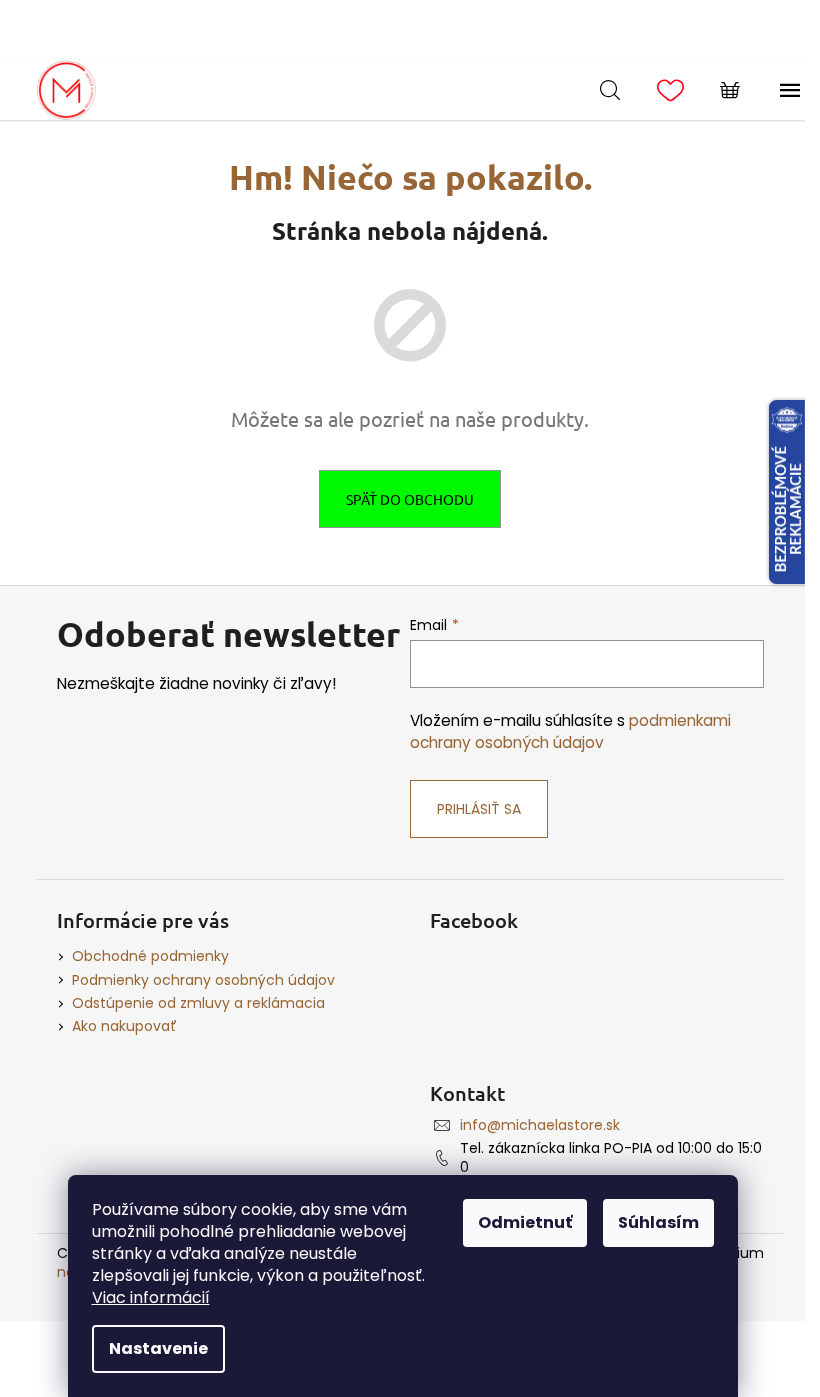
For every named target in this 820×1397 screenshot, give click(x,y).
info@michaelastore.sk (540, 1125)
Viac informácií (151, 1297)
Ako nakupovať (124, 1026)
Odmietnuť (525, 1222)
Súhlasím (658, 1222)
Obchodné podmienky (150, 956)
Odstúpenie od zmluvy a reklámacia (198, 1003)
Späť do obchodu (410, 499)
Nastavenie (158, 1348)
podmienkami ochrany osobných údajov (570, 731)
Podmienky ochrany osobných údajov (203, 980)
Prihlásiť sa (479, 809)
